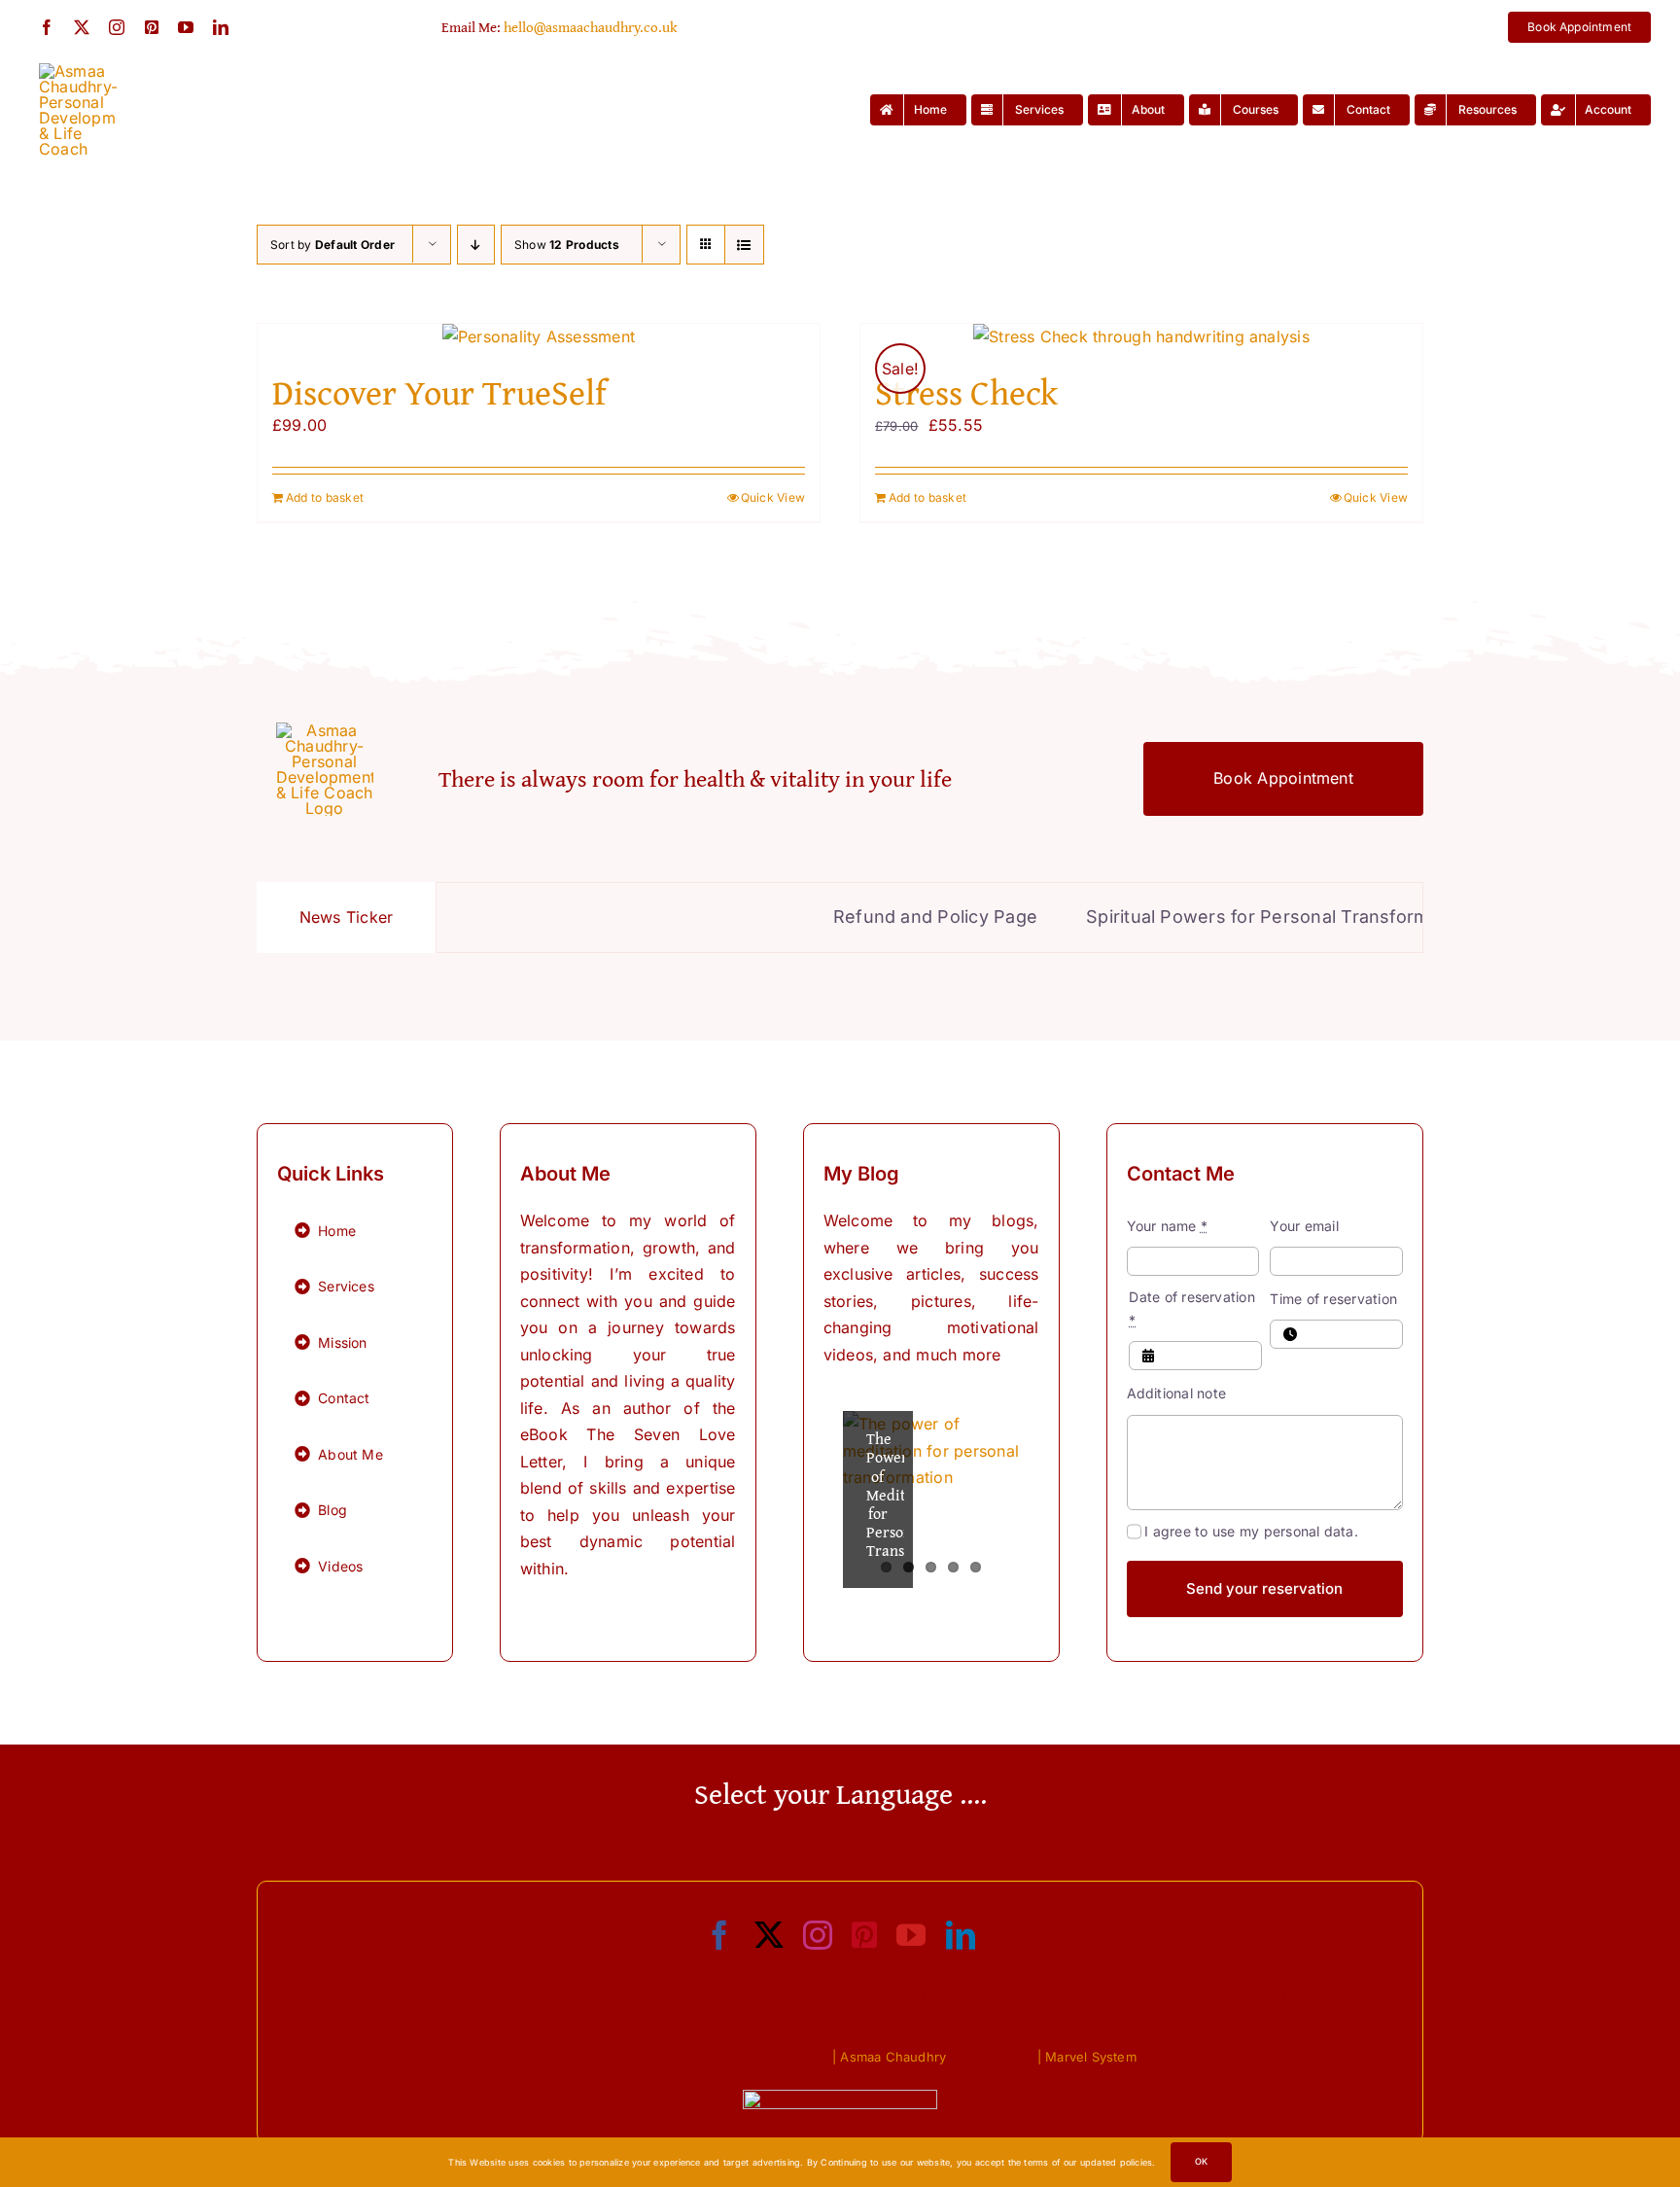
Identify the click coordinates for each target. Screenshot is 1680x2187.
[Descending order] (476, 245)
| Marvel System (1087, 2057)
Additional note (1177, 1393)
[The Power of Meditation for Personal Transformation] (931, 1499)
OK (1201, 2161)
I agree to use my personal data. (1251, 1531)
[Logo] (78, 71)
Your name (1168, 1226)
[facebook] (47, 27)
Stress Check (966, 391)
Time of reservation (1333, 1299)
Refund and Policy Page (864, 917)
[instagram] (117, 27)
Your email (1304, 1226)
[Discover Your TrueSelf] (539, 337)
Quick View (773, 497)
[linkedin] (221, 27)
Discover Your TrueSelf (439, 391)
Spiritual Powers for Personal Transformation (1209, 917)
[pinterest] (152, 27)
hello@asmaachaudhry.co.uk (591, 27)
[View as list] (744, 245)
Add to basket (325, 497)
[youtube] (186, 27)
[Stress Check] (1141, 337)
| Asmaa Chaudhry (889, 2057)
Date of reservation (1192, 1308)
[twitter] (82, 27)
